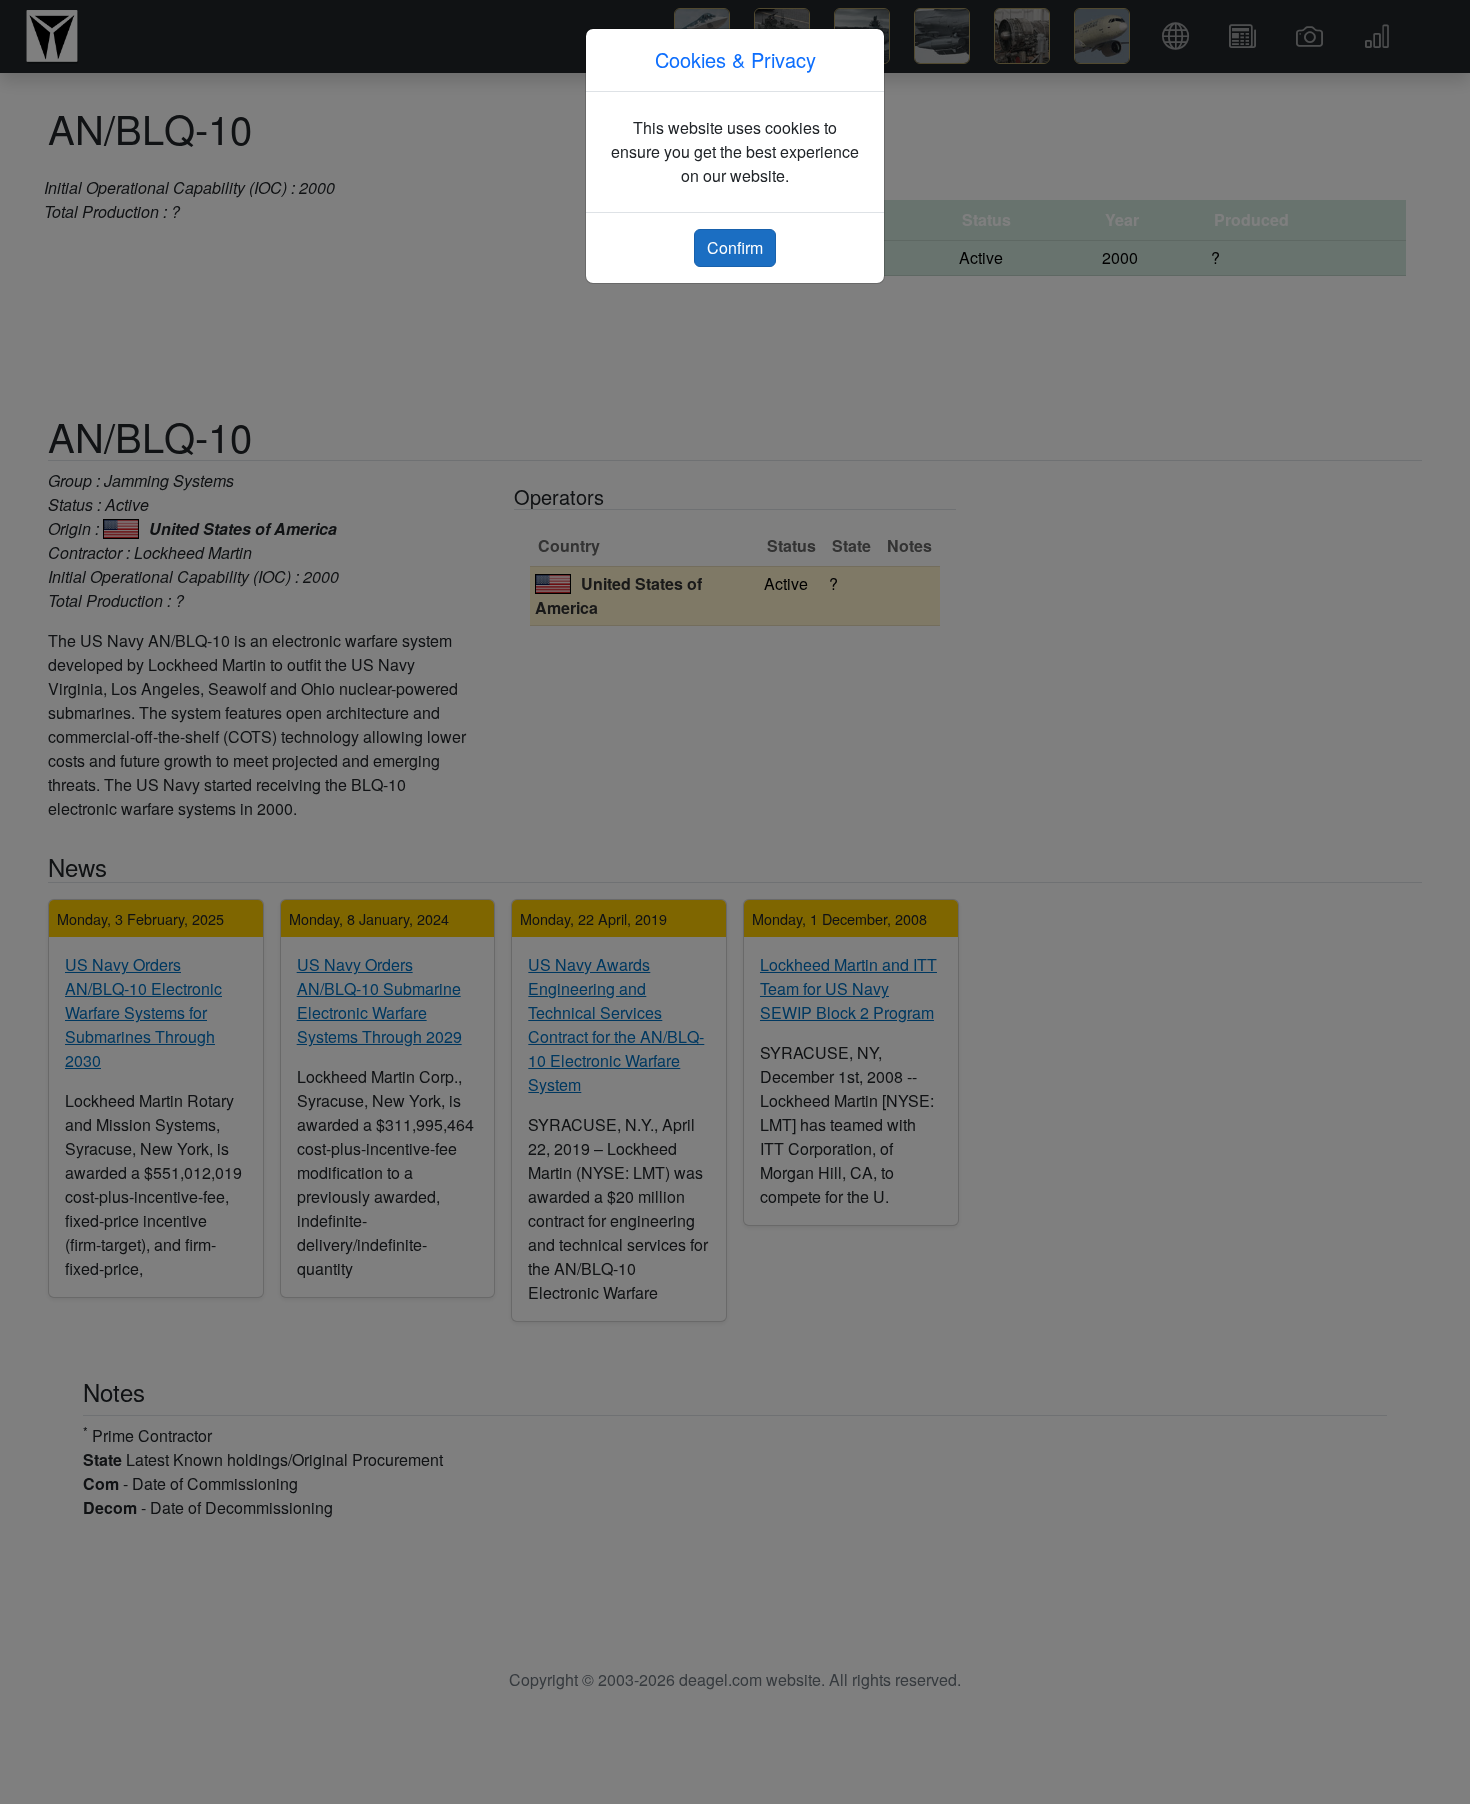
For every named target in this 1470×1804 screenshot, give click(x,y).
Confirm (735, 247)
